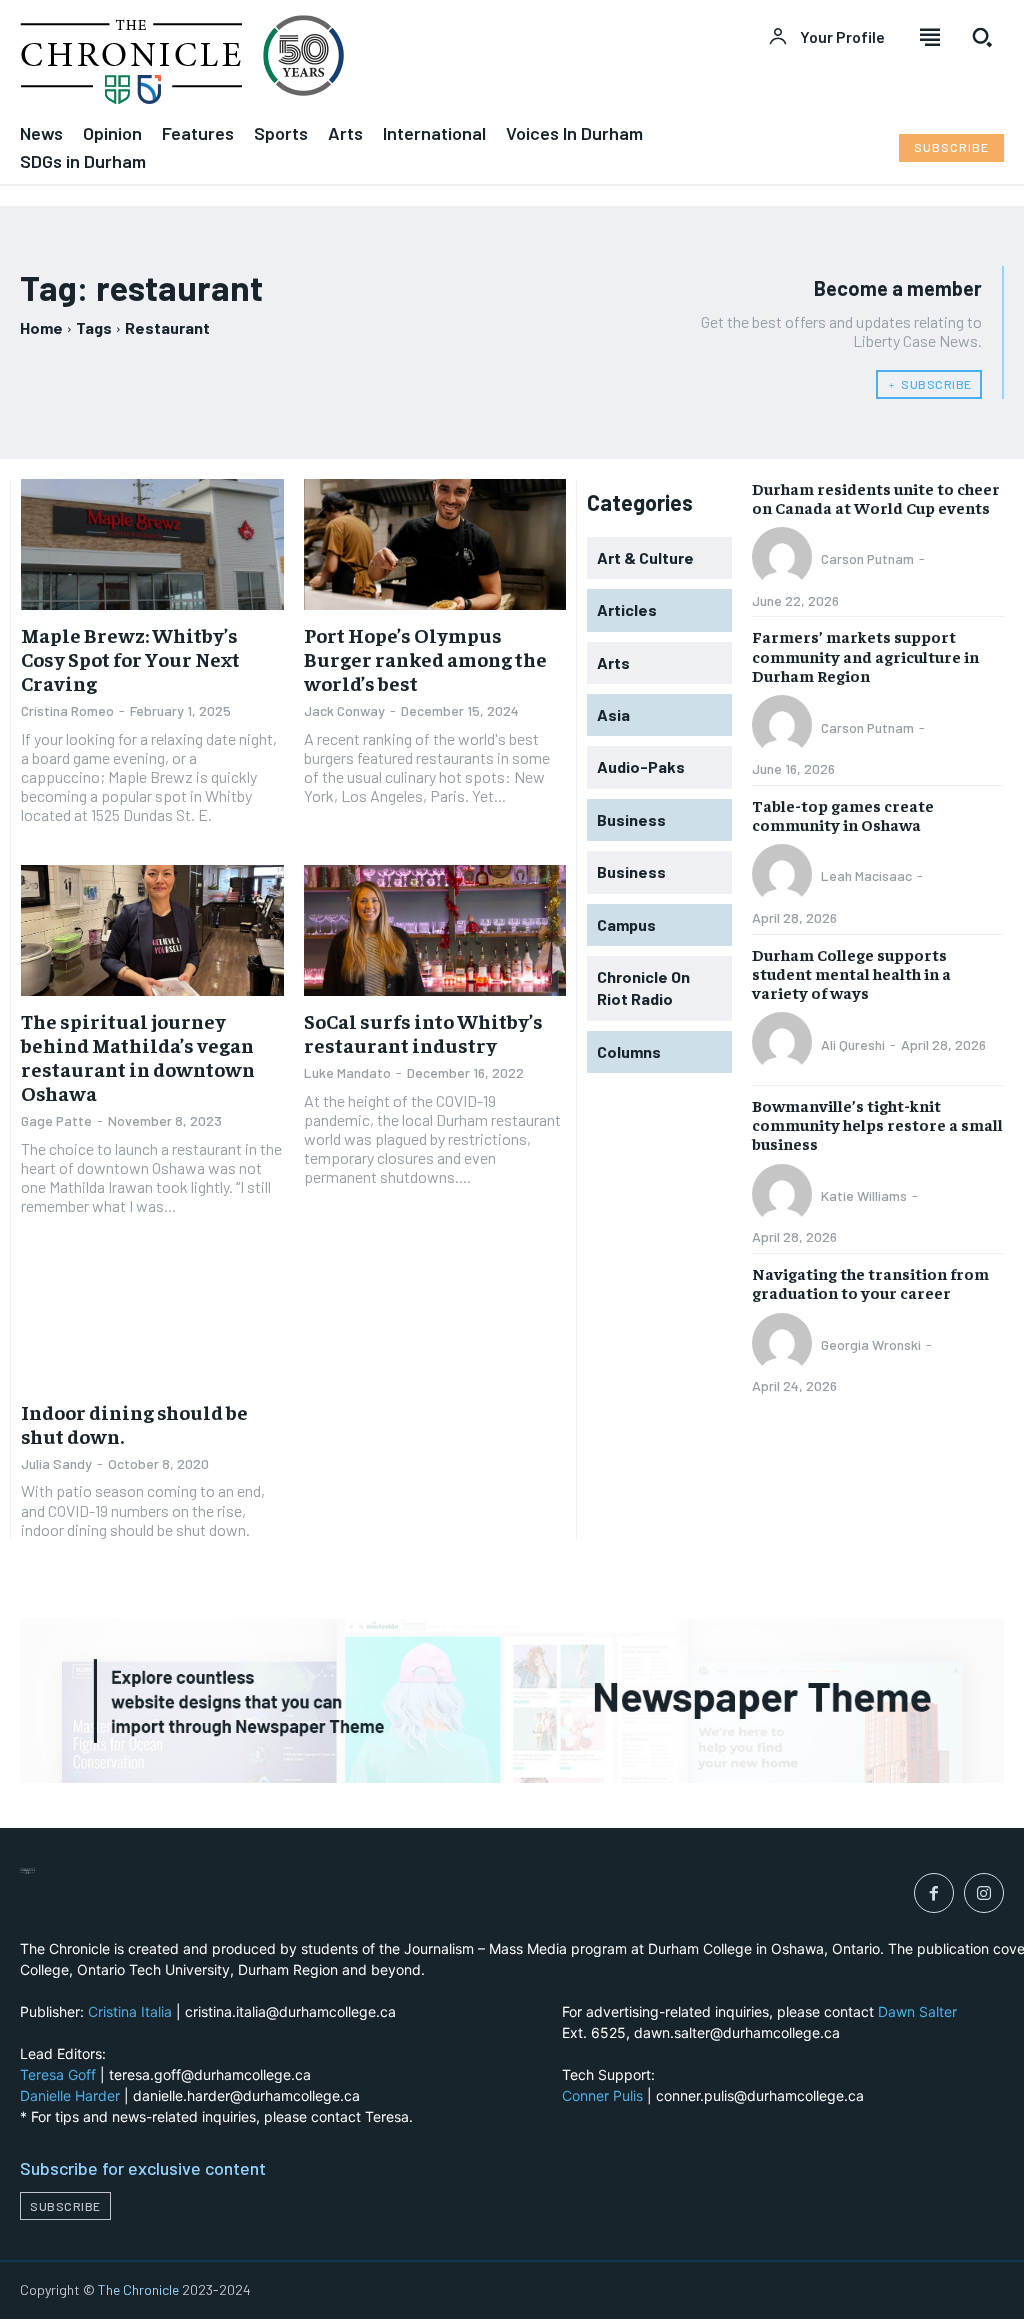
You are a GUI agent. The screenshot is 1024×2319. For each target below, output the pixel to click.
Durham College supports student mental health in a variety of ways (851, 973)
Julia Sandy (56, 1463)
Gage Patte (56, 1120)
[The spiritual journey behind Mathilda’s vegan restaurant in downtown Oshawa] (152, 930)
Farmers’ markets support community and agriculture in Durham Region (865, 655)
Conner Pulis (602, 2095)
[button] (982, 37)
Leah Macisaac (866, 875)
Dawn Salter (917, 2011)
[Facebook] (934, 1893)
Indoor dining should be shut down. (134, 1423)
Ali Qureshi (853, 1044)
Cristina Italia (130, 2011)
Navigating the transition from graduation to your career (870, 1282)
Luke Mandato (347, 1072)
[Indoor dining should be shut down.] (152, 1320)
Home (41, 327)
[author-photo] (785, 559)
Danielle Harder (70, 2095)
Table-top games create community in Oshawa (843, 814)
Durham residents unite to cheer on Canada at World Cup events (876, 497)
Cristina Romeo (67, 710)
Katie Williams (864, 1195)
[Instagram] (984, 1893)
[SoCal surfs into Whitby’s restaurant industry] (435, 930)
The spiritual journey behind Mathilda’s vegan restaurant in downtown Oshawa (138, 1056)
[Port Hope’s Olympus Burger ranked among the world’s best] (435, 544)
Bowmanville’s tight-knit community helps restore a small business (877, 1124)
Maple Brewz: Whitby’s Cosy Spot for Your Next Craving (130, 658)
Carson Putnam (867, 558)
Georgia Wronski (871, 1344)
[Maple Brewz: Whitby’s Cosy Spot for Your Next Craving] (152, 544)
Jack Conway (344, 710)
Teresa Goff (58, 2074)
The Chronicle (138, 2289)
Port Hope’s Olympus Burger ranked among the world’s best (425, 658)
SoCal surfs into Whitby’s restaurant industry (423, 1032)
